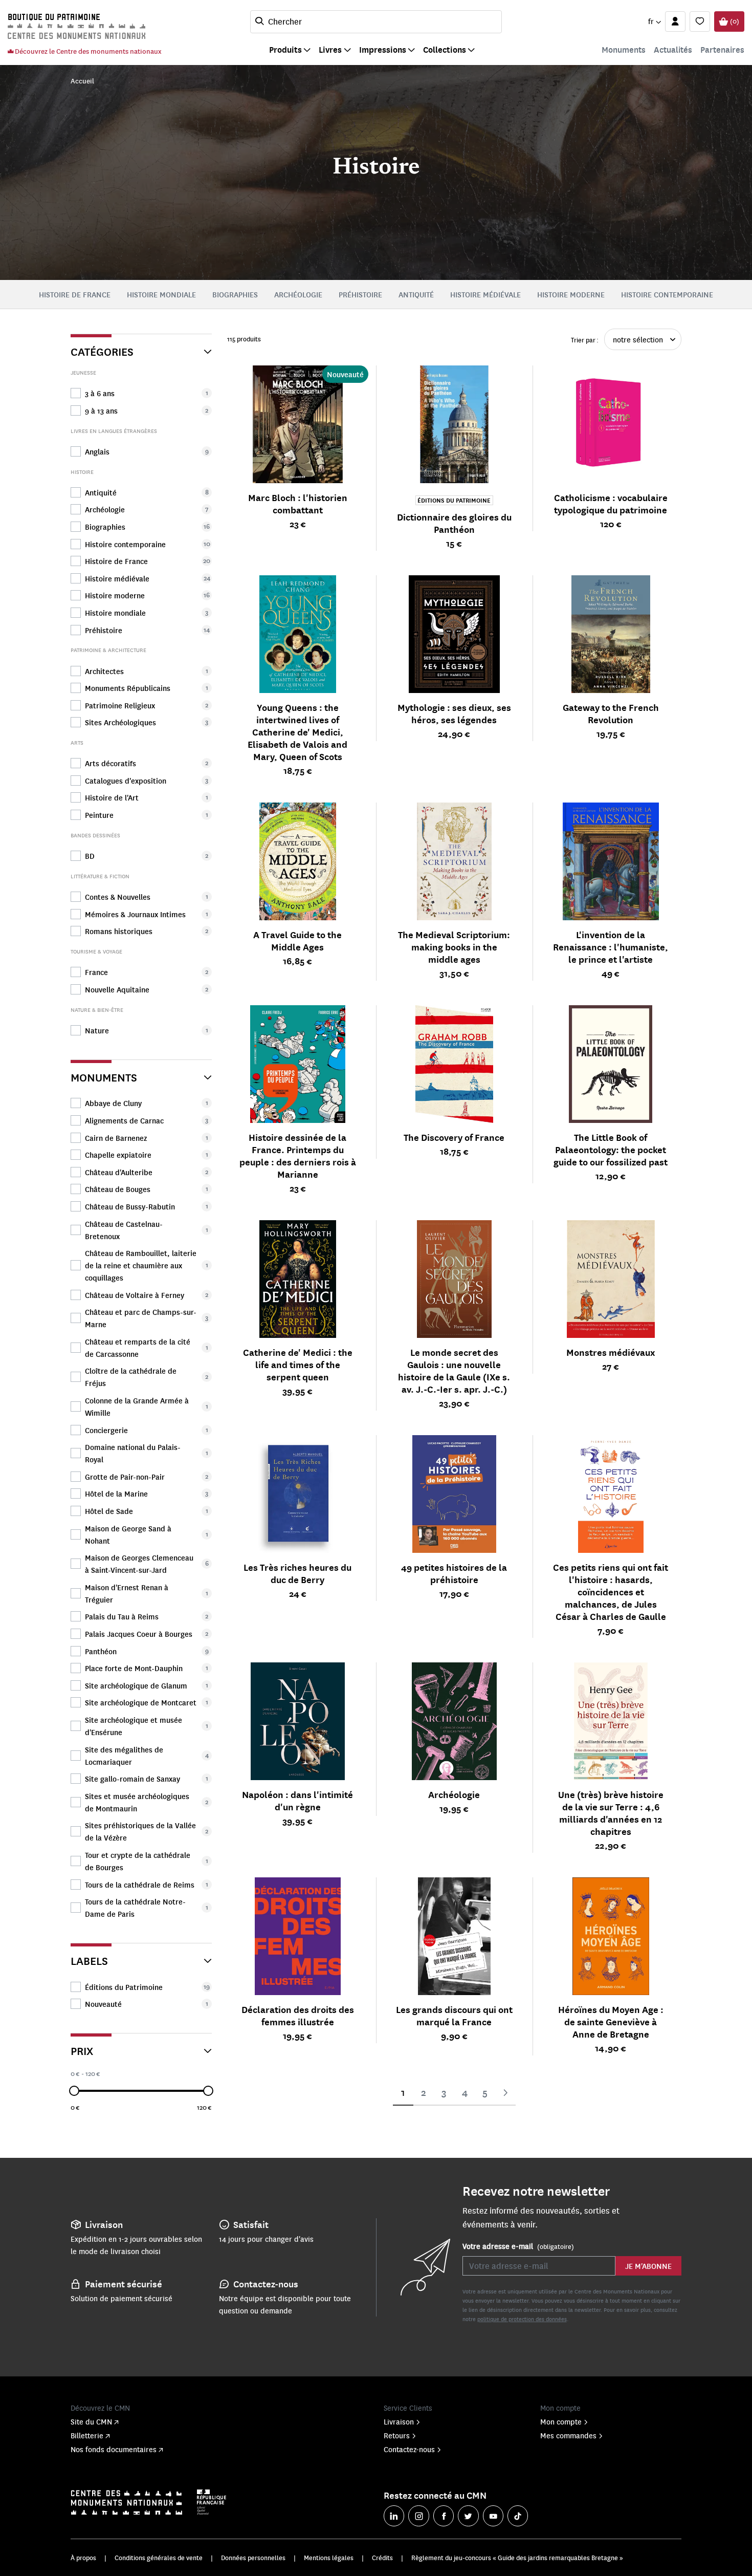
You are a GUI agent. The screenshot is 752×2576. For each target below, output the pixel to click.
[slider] (74, 2091)
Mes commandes (568, 2435)
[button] (654, 21)
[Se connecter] (675, 21)
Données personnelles (253, 2558)
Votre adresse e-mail (518, 2246)
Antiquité (416, 294)
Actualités (673, 49)
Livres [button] (330, 49)
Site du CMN (91, 2421)
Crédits (382, 2558)
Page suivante (505, 2093)
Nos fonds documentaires (114, 2449)
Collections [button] (445, 49)
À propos (83, 2558)
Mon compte (561, 2421)
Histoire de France (75, 294)
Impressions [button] (383, 49)
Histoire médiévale (485, 294)
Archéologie (298, 294)
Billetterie (87, 2435)
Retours (397, 2435)
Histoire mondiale (161, 294)
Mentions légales (329, 2558)
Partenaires (722, 49)
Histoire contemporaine (667, 294)
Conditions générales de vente (159, 2558)
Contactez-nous (409, 2449)
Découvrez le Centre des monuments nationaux (87, 51)
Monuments (624, 49)
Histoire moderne (571, 294)
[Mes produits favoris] (700, 21)
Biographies (235, 294)
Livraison (399, 2421)
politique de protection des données (522, 2319)
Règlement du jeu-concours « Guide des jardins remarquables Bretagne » (517, 2558)
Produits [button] (285, 49)
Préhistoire (360, 294)
